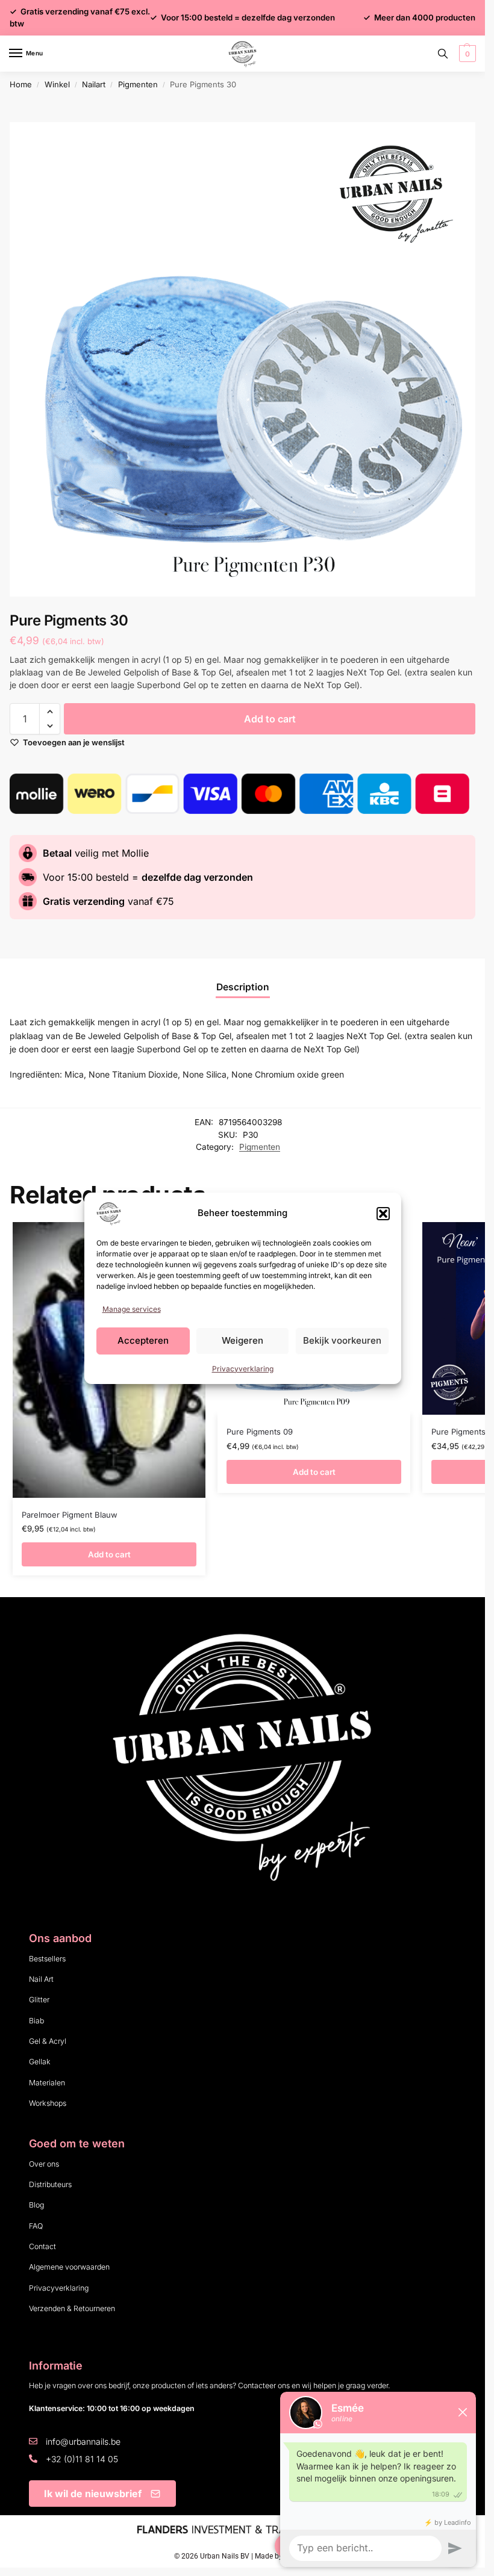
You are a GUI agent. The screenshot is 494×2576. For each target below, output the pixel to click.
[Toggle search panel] (443, 54)
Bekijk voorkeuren (342, 1340)
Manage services (132, 1309)
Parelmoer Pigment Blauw (70, 1515)
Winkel (57, 84)
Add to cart (270, 719)
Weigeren (242, 1340)
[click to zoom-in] (247, 359)
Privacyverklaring (243, 1369)
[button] (383, 1214)
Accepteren (143, 1340)
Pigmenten (138, 84)
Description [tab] (243, 987)
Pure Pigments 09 (260, 1432)
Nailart (94, 84)
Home (21, 84)
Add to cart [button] (109, 1554)
